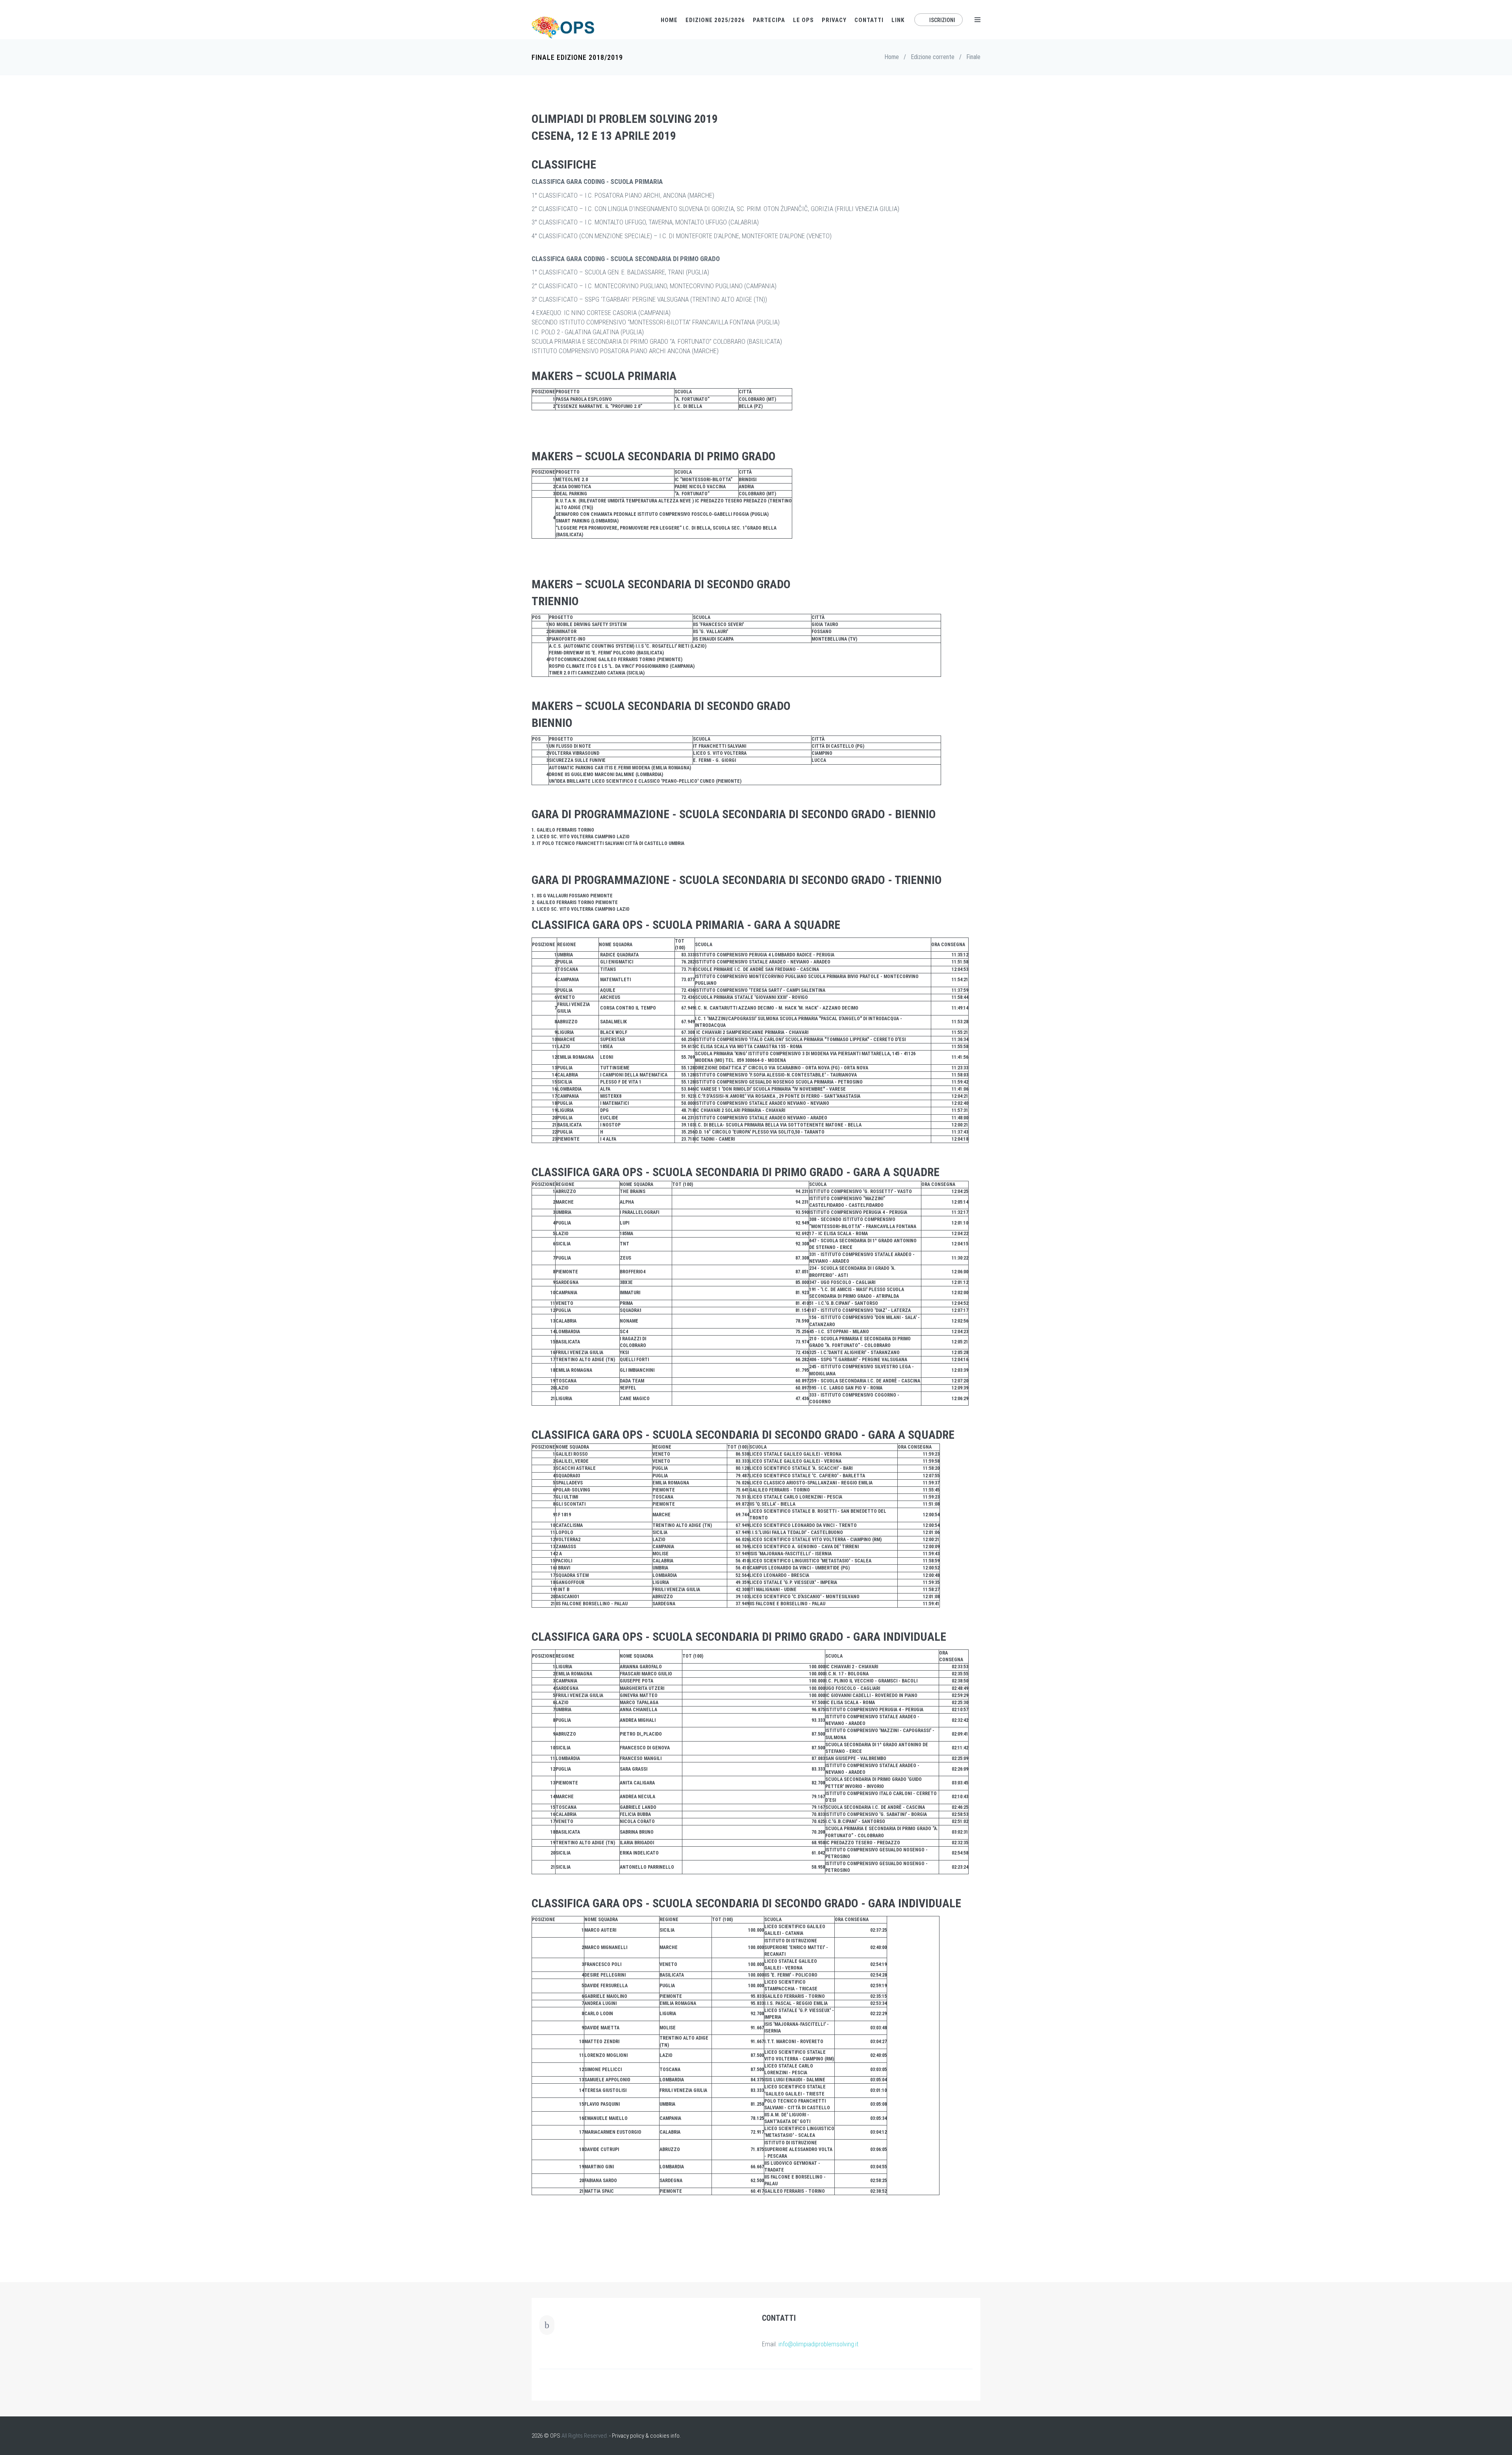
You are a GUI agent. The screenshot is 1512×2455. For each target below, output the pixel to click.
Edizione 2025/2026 (715, 20)
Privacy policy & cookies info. (646, 2436)
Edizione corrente (933, 57)
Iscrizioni (942, 20)
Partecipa (769, 20)
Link (898, 20)
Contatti (869, 20)
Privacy (834, 20)
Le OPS (803, 20)
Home (669, 20)
